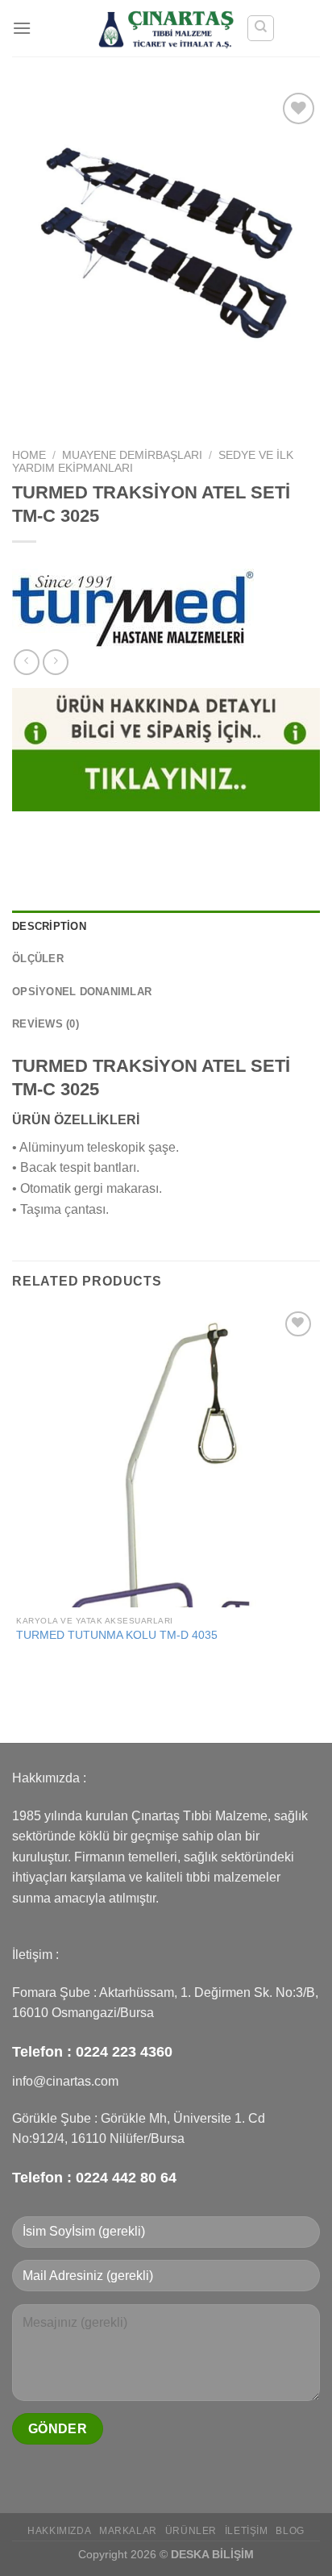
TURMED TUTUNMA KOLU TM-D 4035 (117, 1635)
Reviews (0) (46, 1024)
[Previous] (28, 413)
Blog (290, 2531)
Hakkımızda (59, 2531)
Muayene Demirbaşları (132, 455)
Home (29, 455)
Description (49, 926)
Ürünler (191, 2531)
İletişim (247, 2531)
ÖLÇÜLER (38, 959)
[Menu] (22, 28)
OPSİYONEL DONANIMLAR (82, 992)
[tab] (166, 927)
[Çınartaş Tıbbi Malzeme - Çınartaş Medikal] (166, 28)
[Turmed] (133, 609)
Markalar (128, 2531)
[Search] (261, 28)
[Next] (72, 413)
